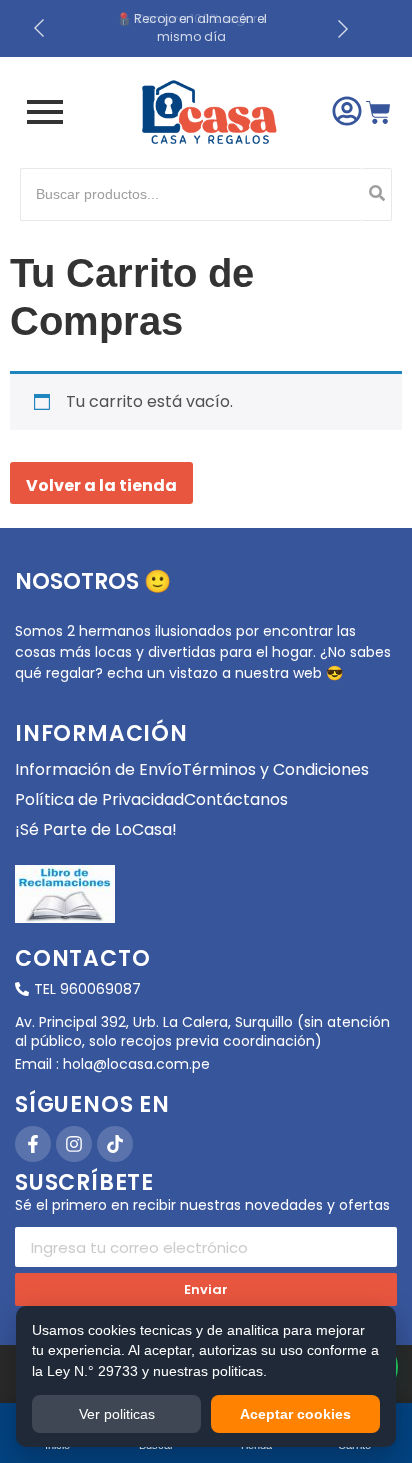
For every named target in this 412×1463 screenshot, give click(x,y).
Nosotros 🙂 (93, 581)
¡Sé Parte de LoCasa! (96, 829)
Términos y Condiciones (275, 769)
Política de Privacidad (99, 799)
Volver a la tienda (101, 485)
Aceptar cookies (295, 1414)
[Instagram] (74, 1144)
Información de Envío (98, 769)
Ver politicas (117, 1414)
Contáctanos (236, 799)
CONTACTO (82, 958)
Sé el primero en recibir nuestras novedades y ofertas (202, 1206)
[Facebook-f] (33, 1144)
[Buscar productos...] (377, 194)
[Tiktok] (115, 1144)
